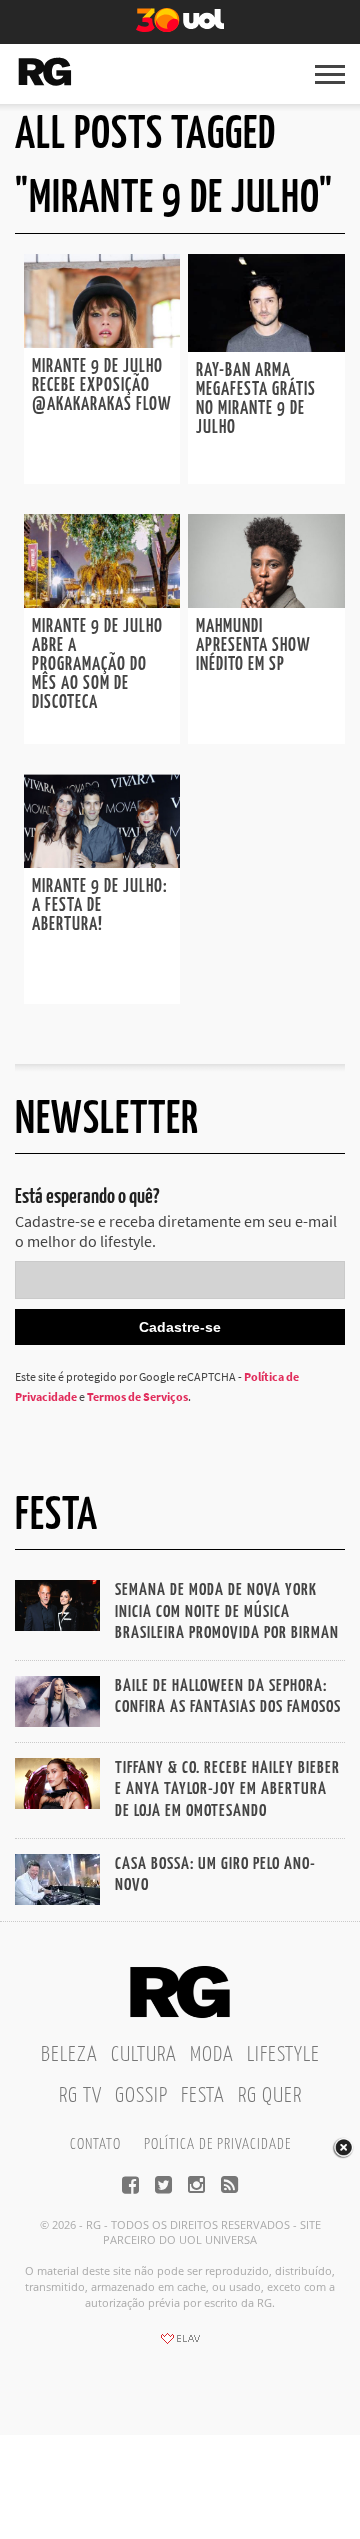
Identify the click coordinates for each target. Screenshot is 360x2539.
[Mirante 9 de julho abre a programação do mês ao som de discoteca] (102, 602)
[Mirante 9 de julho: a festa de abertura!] (102, 862)
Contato (95, 2144)
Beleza (69, 2055)
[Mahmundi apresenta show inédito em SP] (266, 602)
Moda (212, 2055)
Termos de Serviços (137, 1396)
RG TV (80, 2096)
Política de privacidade (217, 2144)
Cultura (144, 2055)
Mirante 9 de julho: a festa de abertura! (100, 906)
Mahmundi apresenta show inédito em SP (253, 646)
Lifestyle (283, 2055)
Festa (203, 2096)
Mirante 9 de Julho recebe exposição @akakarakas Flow (102, 386)
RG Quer (270, 2096)
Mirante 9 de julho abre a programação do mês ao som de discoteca (97, 665)
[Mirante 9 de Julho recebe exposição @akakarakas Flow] (102, 342)
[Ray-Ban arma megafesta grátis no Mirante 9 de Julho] (266, 346)
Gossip (141, 2096)
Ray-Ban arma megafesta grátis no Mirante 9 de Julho (256, 399)
